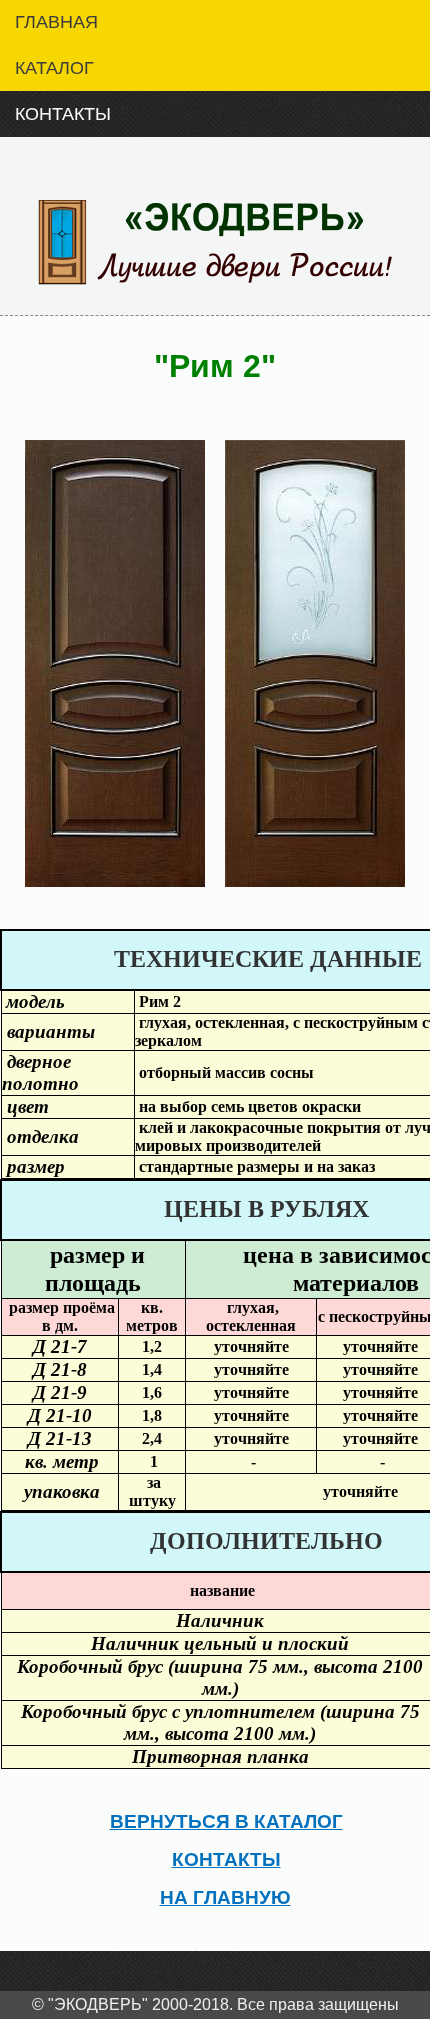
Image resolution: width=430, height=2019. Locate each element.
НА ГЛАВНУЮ (225, 1897)
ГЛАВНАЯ (56, 22)
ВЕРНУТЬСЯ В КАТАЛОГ (226, 1821)
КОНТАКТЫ (63, 114)
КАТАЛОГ (54, 68)
